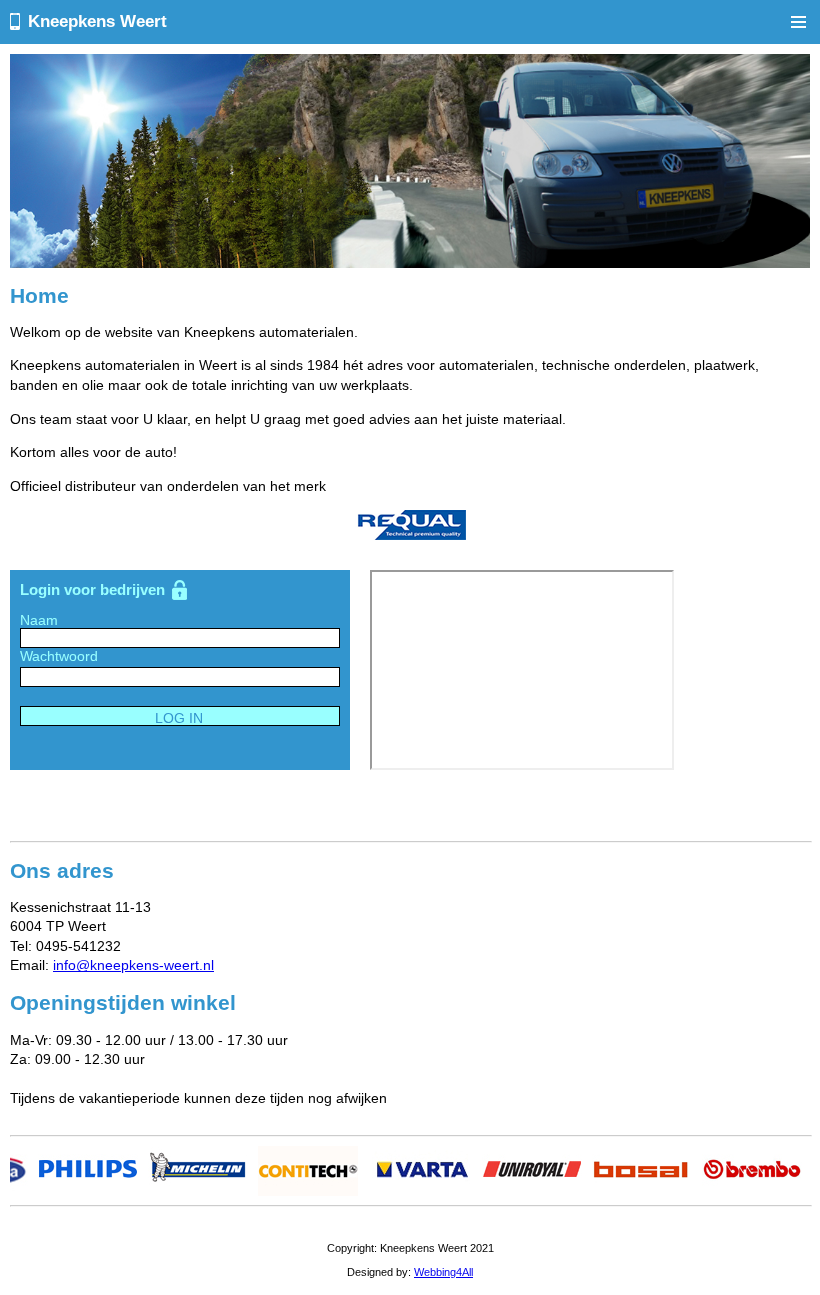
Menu (798, 22)
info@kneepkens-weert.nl (133, 965)
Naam (39, 620)
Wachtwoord (59, 656)
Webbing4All (443, 1272)
